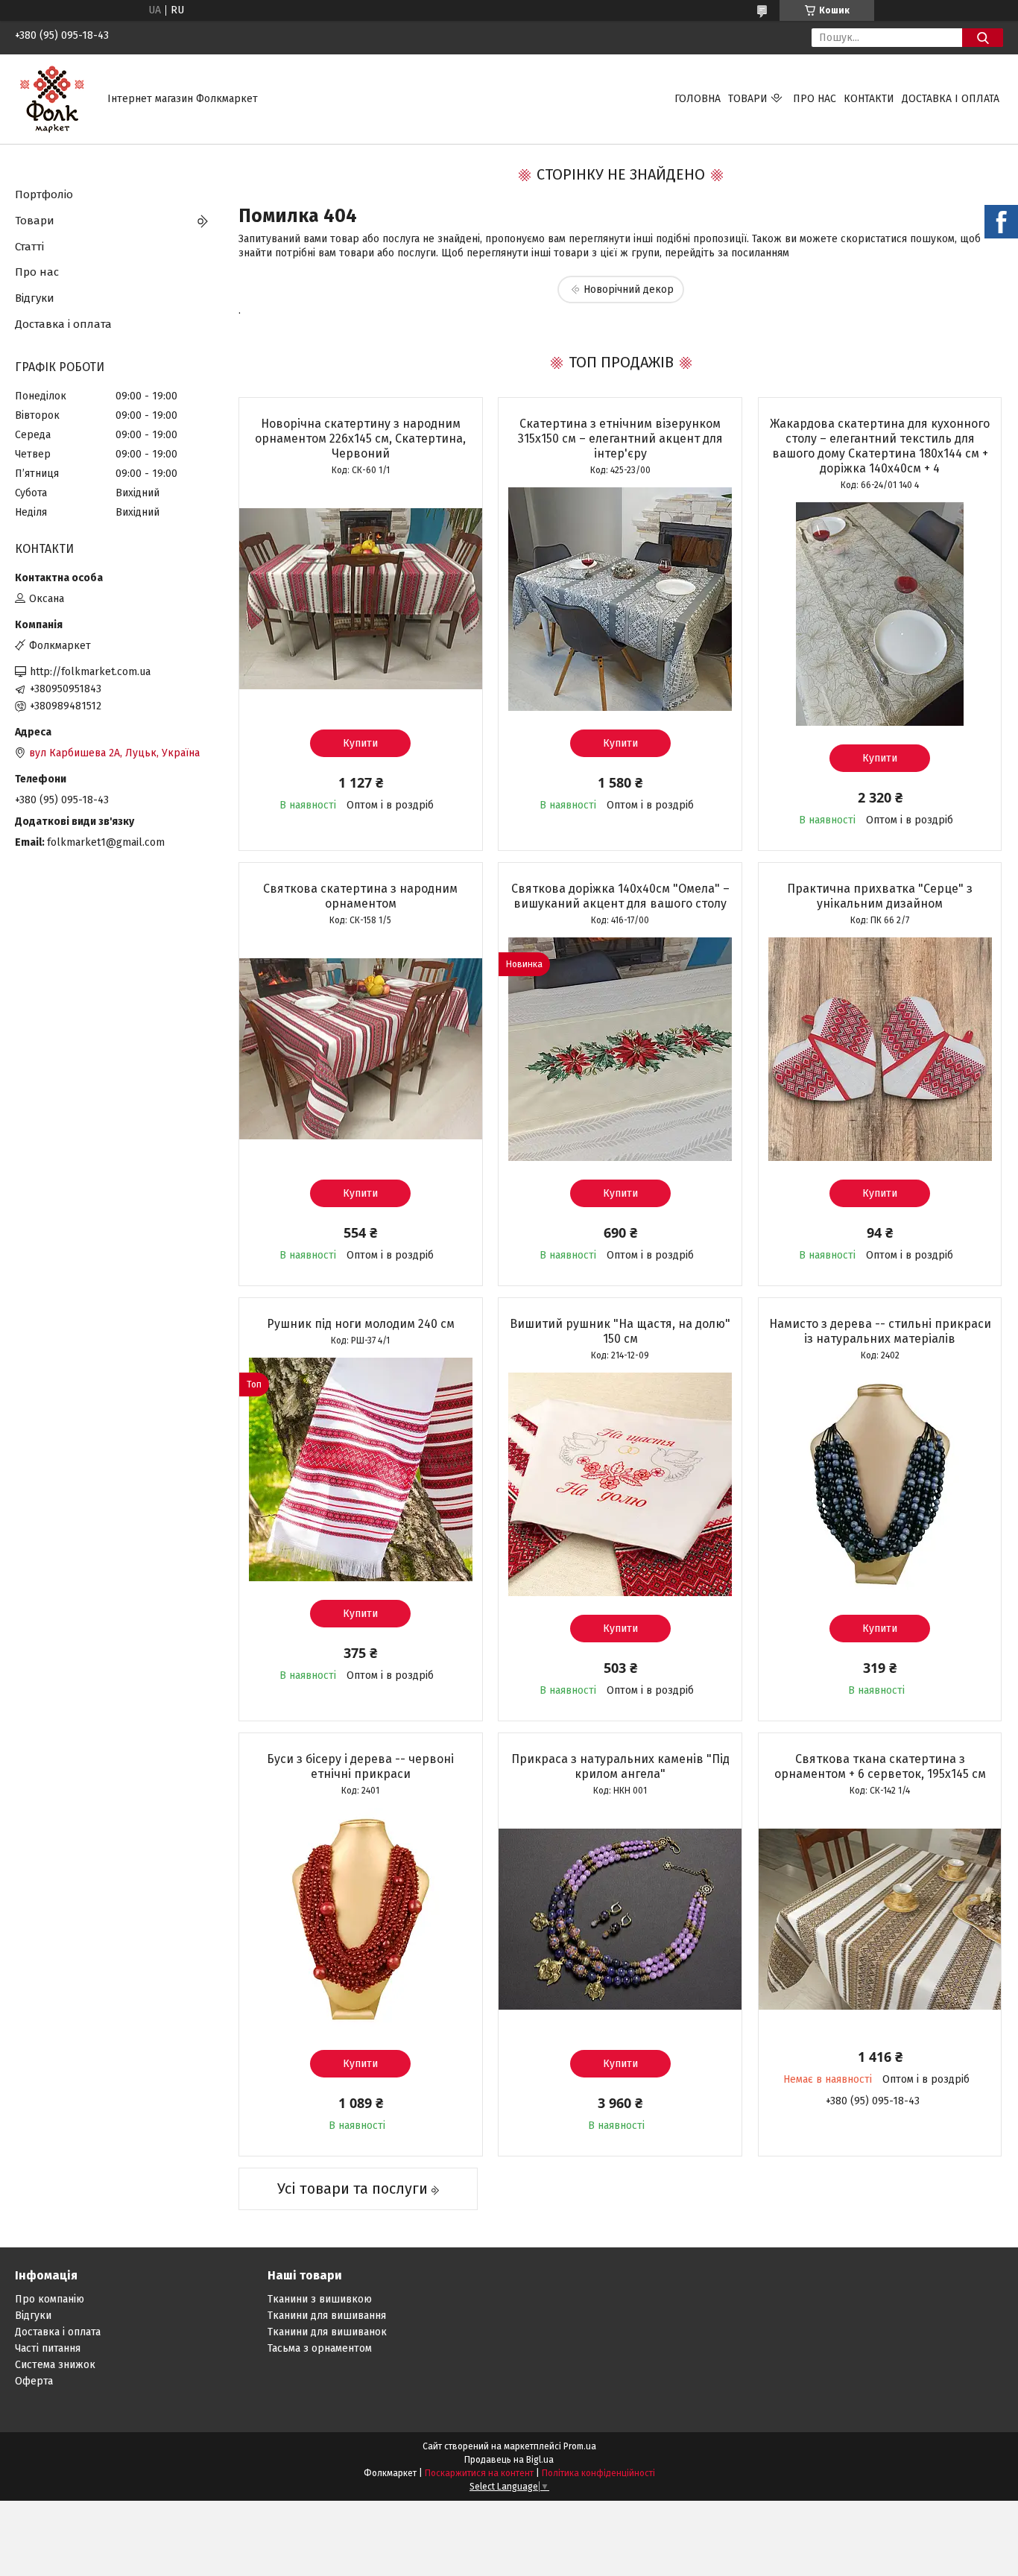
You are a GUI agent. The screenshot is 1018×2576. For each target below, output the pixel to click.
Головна (698, 99)
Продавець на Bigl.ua (509, 2460)
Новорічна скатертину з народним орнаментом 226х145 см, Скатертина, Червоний (360, 439)
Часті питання (48, 2348)
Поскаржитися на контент (479, 2473)
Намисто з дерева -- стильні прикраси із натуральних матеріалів (880, 1331)
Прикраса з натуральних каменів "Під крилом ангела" (620, 1766)
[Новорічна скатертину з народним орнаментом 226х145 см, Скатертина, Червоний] (361, 599)
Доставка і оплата (951, 99)
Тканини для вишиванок (327, 2332)
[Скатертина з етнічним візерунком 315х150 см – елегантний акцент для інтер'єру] (620, 599)
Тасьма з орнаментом (320, 2348)
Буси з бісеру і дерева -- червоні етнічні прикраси (360, 1766)
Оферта (34, 2381)
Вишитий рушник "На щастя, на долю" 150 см (620, 1331)
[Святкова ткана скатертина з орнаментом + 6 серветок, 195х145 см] (880, 1920)
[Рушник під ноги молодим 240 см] (361, 1469)
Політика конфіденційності (598, 2473)
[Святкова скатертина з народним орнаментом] (361, 1049)
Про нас (815, 99)
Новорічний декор (629, 289)
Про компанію (50, 2299)
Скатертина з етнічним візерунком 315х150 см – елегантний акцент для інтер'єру (620, 439)
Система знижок (55, 2365)
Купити (360, 743)
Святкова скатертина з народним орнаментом (360, 896)
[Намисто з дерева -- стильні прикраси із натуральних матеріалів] (880, 1484)
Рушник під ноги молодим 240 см (361, 1324)
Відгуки (35, 298)
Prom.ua (580, 2446)
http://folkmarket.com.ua (90, 672)
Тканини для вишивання (327, 2316)
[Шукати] (983, 38)
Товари (748, 99)
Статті (29, 247)
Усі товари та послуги (352, 2189)
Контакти (869, 99)
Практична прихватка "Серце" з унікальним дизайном (880, 896)
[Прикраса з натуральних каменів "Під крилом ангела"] (620, 1920)
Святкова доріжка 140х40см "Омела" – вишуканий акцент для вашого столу (620, 896)
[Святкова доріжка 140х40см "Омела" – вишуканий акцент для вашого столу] (620, 1049)
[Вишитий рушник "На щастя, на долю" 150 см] (620, 1484)
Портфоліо (44, 194)
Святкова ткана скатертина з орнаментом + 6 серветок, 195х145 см (880, 1766)
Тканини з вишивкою (320, 2299)
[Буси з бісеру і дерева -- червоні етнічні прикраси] (361, 1920)
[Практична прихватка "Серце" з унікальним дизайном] (880, 1049)
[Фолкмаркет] (52, 99)
